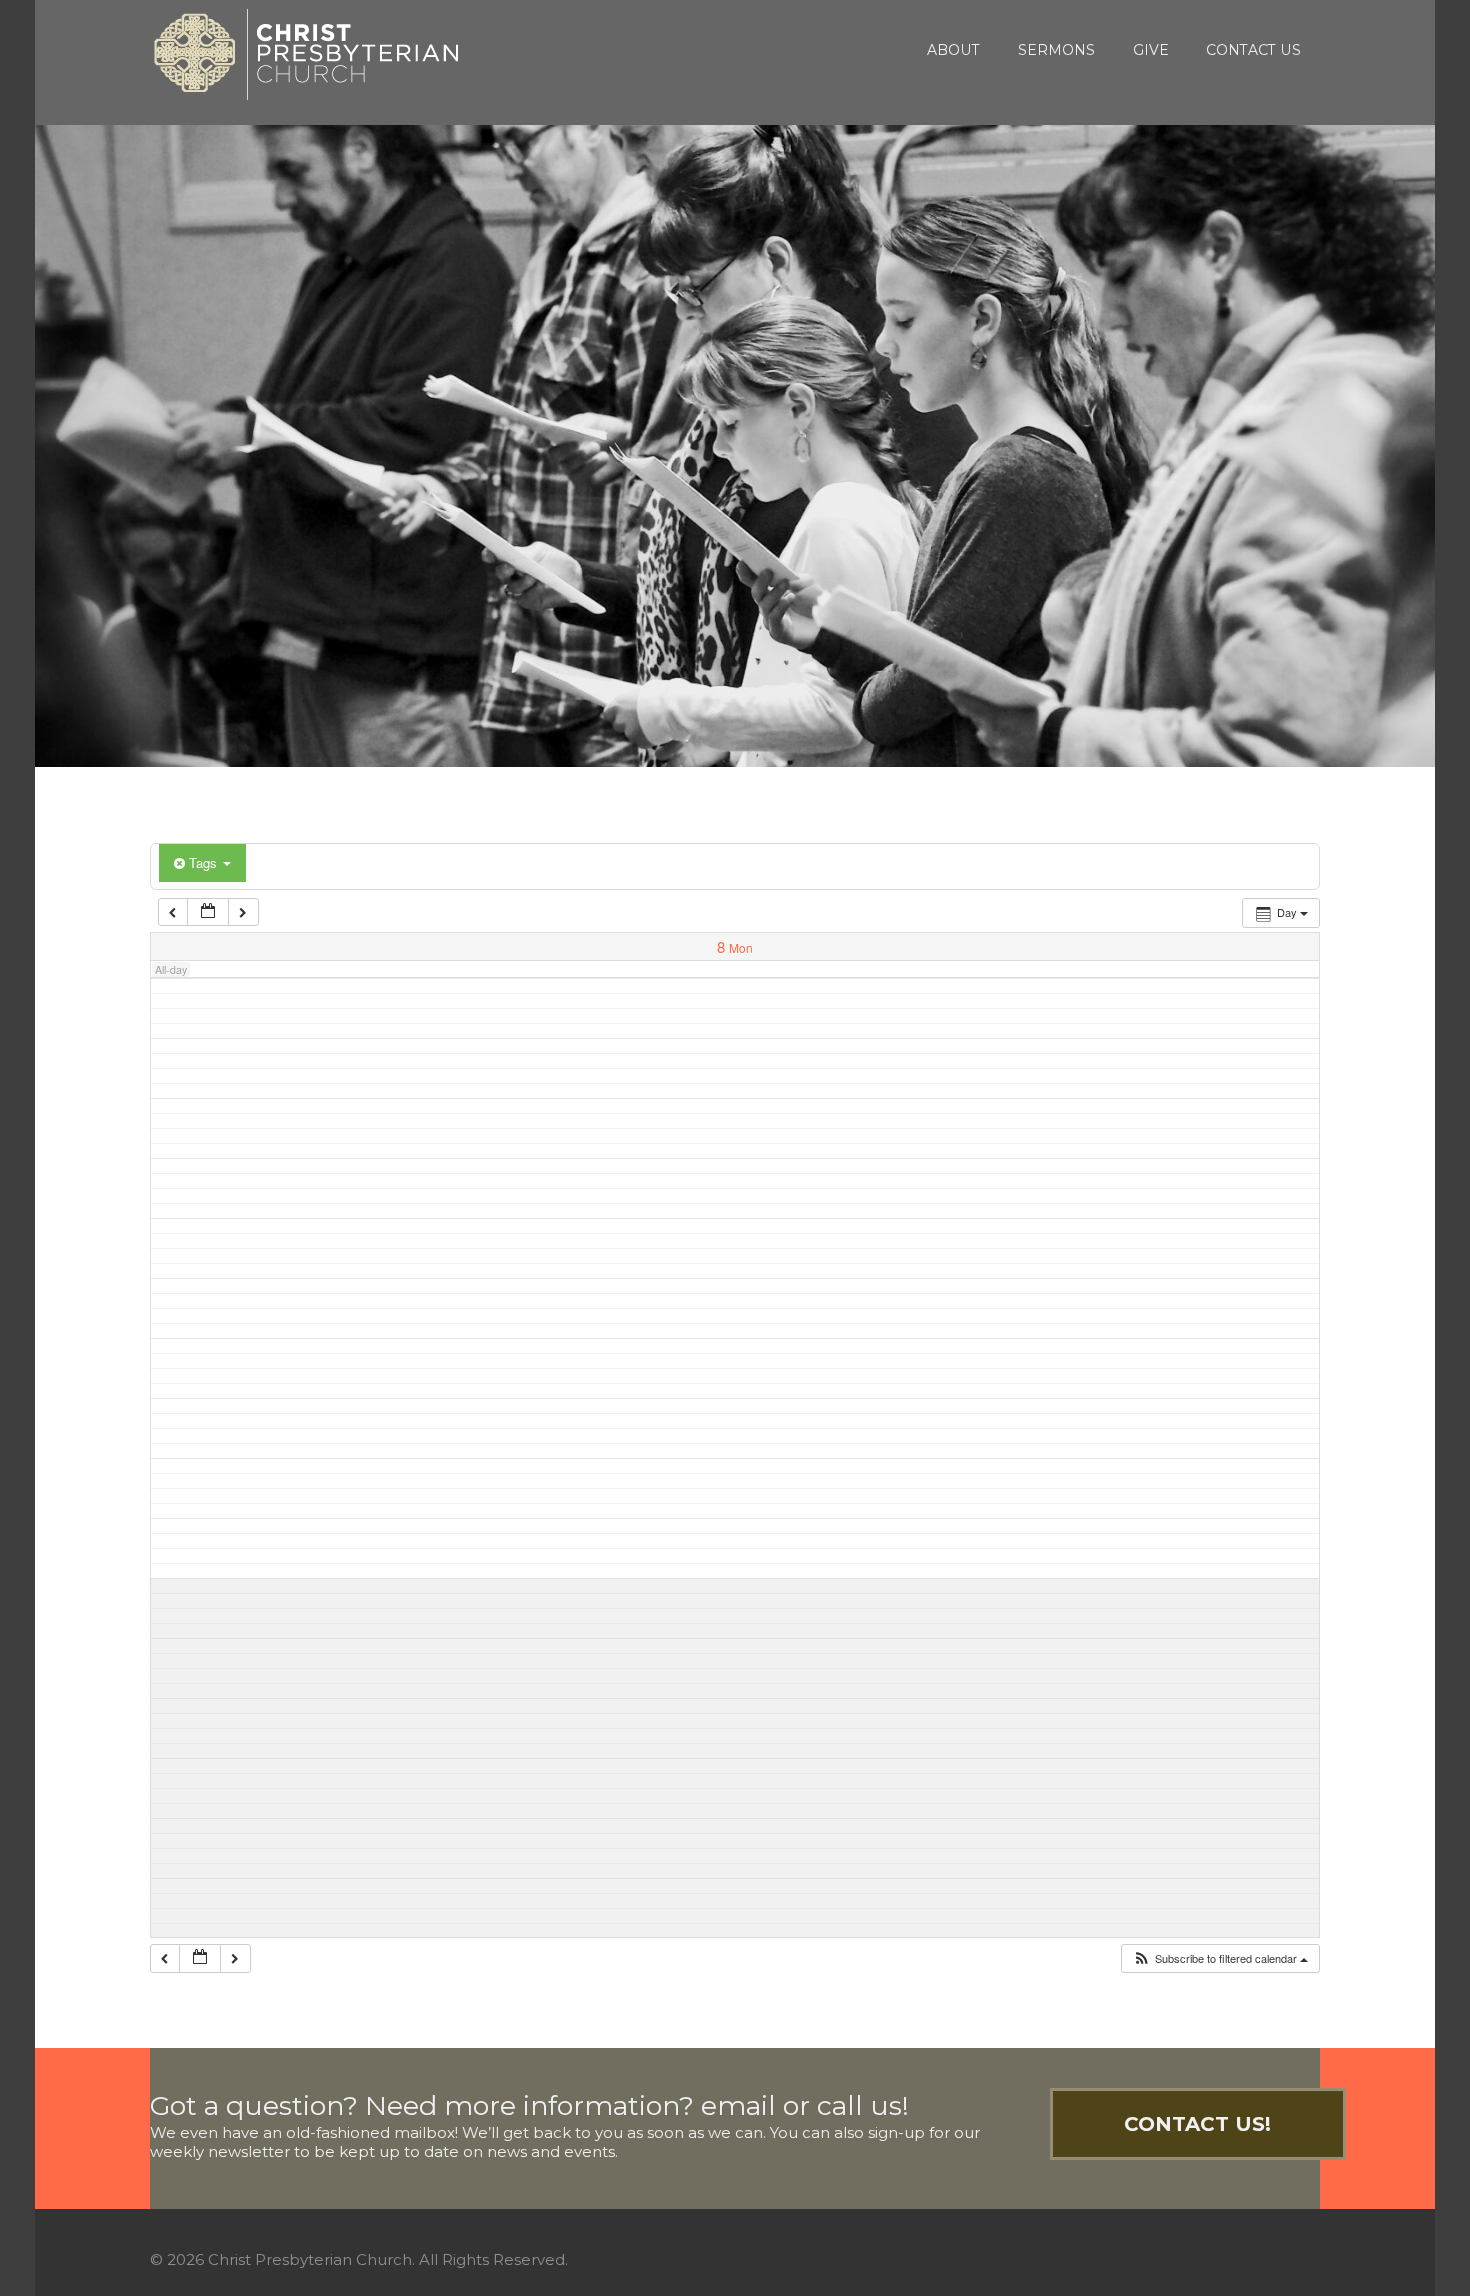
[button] (1220, 1958)
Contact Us (1253, 50)
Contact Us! (1197, 2124)
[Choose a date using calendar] (208, 912)
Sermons (1056, 50)
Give (1151, 50)
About (953, 50)
